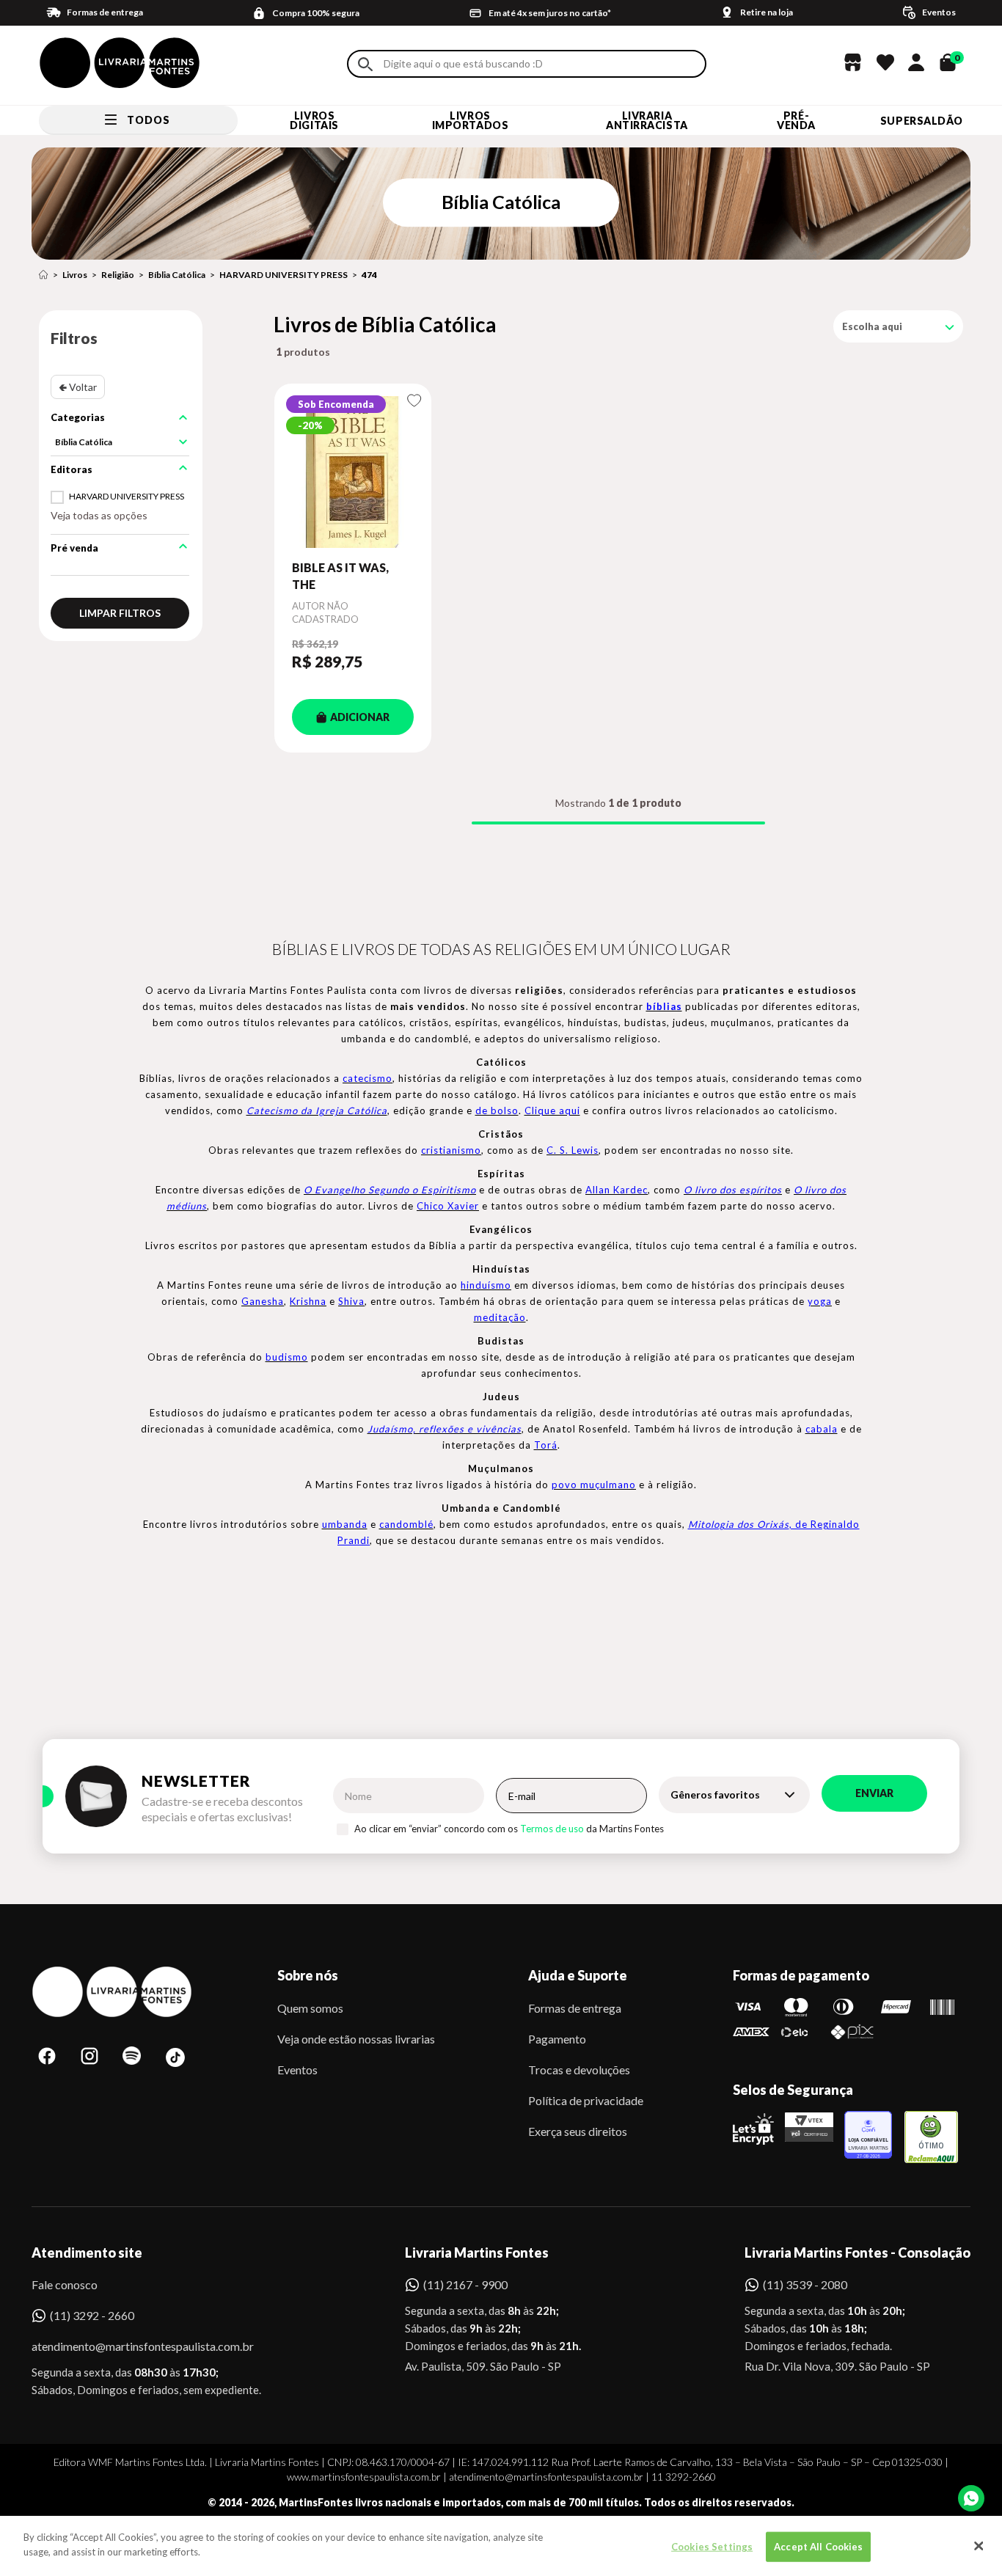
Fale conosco (65, 2284)
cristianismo (451, 1150)
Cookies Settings (712, 2547)
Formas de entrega (575, 2008)
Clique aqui (552, 1110)
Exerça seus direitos (578, 2131)
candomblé (406, 1524)
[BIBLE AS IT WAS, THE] (353, 472)
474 (369, 275)
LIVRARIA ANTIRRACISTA (647, 120)
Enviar (874, 1793)
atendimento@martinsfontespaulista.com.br (129, 2346)
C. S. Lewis (573, 1150)
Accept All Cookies (818, 2547)
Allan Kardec (617, 1190)
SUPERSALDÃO (922, 121)
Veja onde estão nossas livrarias (356, 2039)
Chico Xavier (448, 1206)
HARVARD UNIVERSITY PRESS (284, 275)
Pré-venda (796, 120)
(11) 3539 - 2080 (805, 2284)
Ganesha (263, 1301)
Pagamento (557, 2039)
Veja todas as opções (99, 515)
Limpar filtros (120, 613)
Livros (75, 275)
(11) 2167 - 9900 (465, 2284)
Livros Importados (471, 120)
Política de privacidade (586, 2100)
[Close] (979, 2546)
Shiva (351, 1301)
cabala (822, 1429)
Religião (118, 275)
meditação (500, 1317)
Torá (546, 1445)
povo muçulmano (594, 1485)
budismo (287, 1357)
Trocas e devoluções (579, 2070)
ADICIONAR (360, 717)
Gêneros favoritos (715, 1794)
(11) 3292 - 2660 (92, 2315)
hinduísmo (486, 1285)
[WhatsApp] (971, 2498)
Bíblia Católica (177, 275)
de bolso (497, 1110)
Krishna (308, 1301)
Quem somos (310, 2008)
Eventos (297, 2070)
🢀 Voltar (78, 387)
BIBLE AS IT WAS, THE (340, 575)
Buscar (365, 64)
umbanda (345, 1524)
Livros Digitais (314, 120)
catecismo (367, 1078)
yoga (820, 1301)
